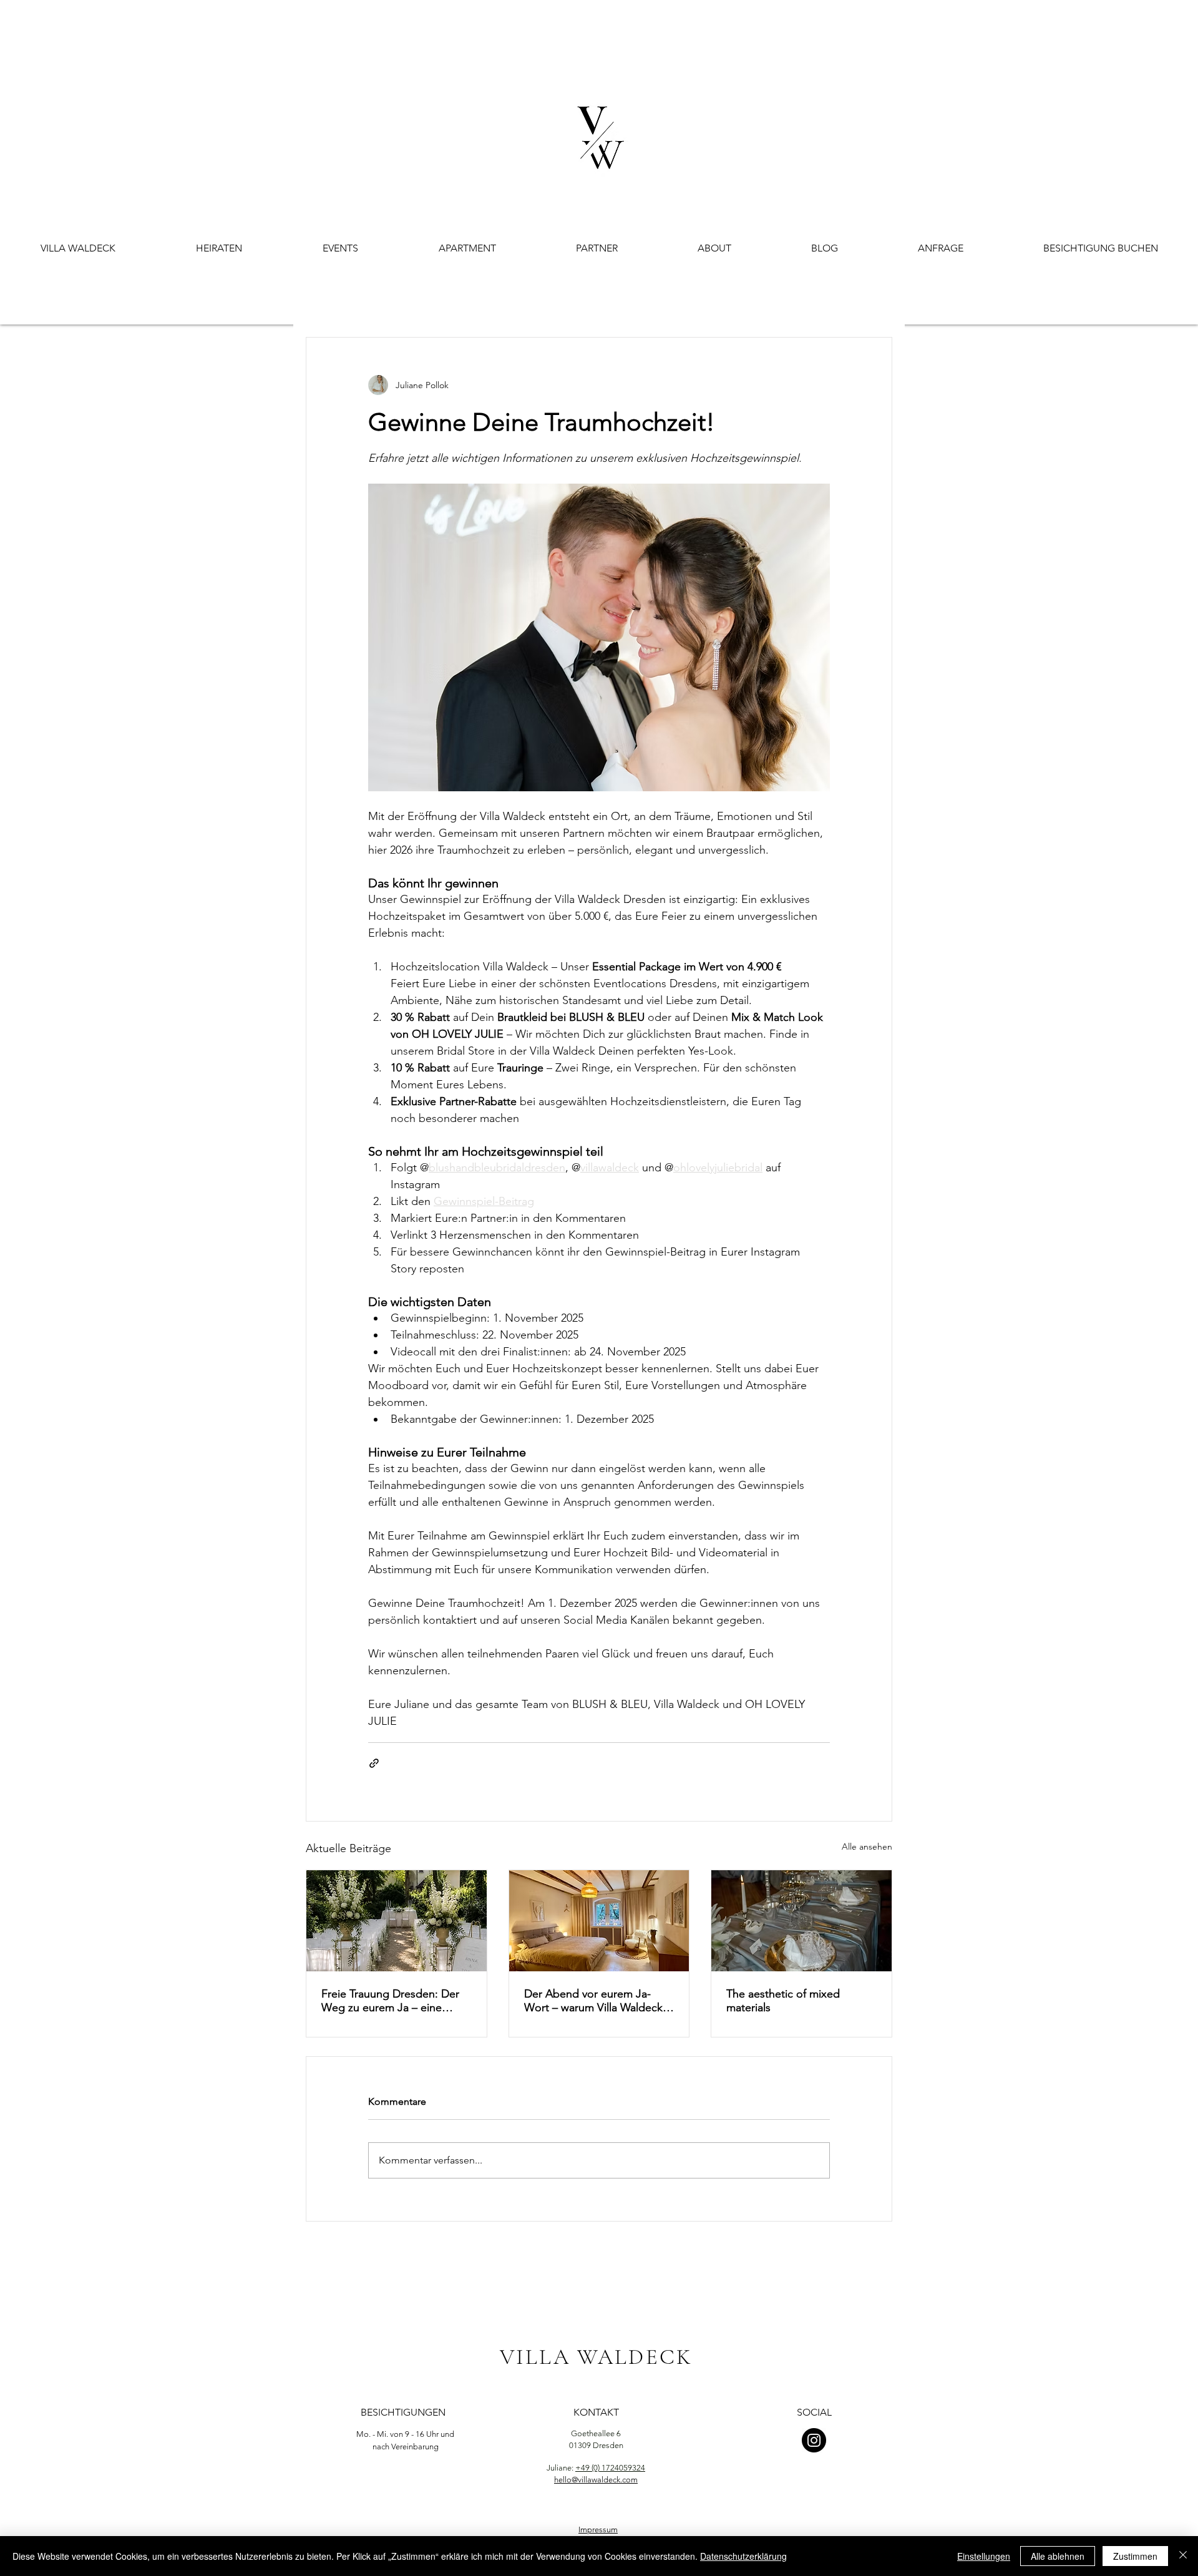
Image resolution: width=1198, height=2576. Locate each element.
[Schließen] (1183, 2556)
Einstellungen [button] (984, 2556)
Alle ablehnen (1058, 2556)
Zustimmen (1135, 2556)
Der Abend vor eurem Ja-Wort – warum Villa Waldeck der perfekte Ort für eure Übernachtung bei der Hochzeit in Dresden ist (593, 2001)
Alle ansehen (867, 1847)
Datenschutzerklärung (743, 2556)
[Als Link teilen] (374, 1763)
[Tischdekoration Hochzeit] (801, 1921)
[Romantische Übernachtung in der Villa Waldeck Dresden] (599, 1921)
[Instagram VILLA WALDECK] (814, 2440)
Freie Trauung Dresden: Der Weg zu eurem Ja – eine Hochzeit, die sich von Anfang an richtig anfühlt (396, 2001)
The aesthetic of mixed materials (783, 2001)
